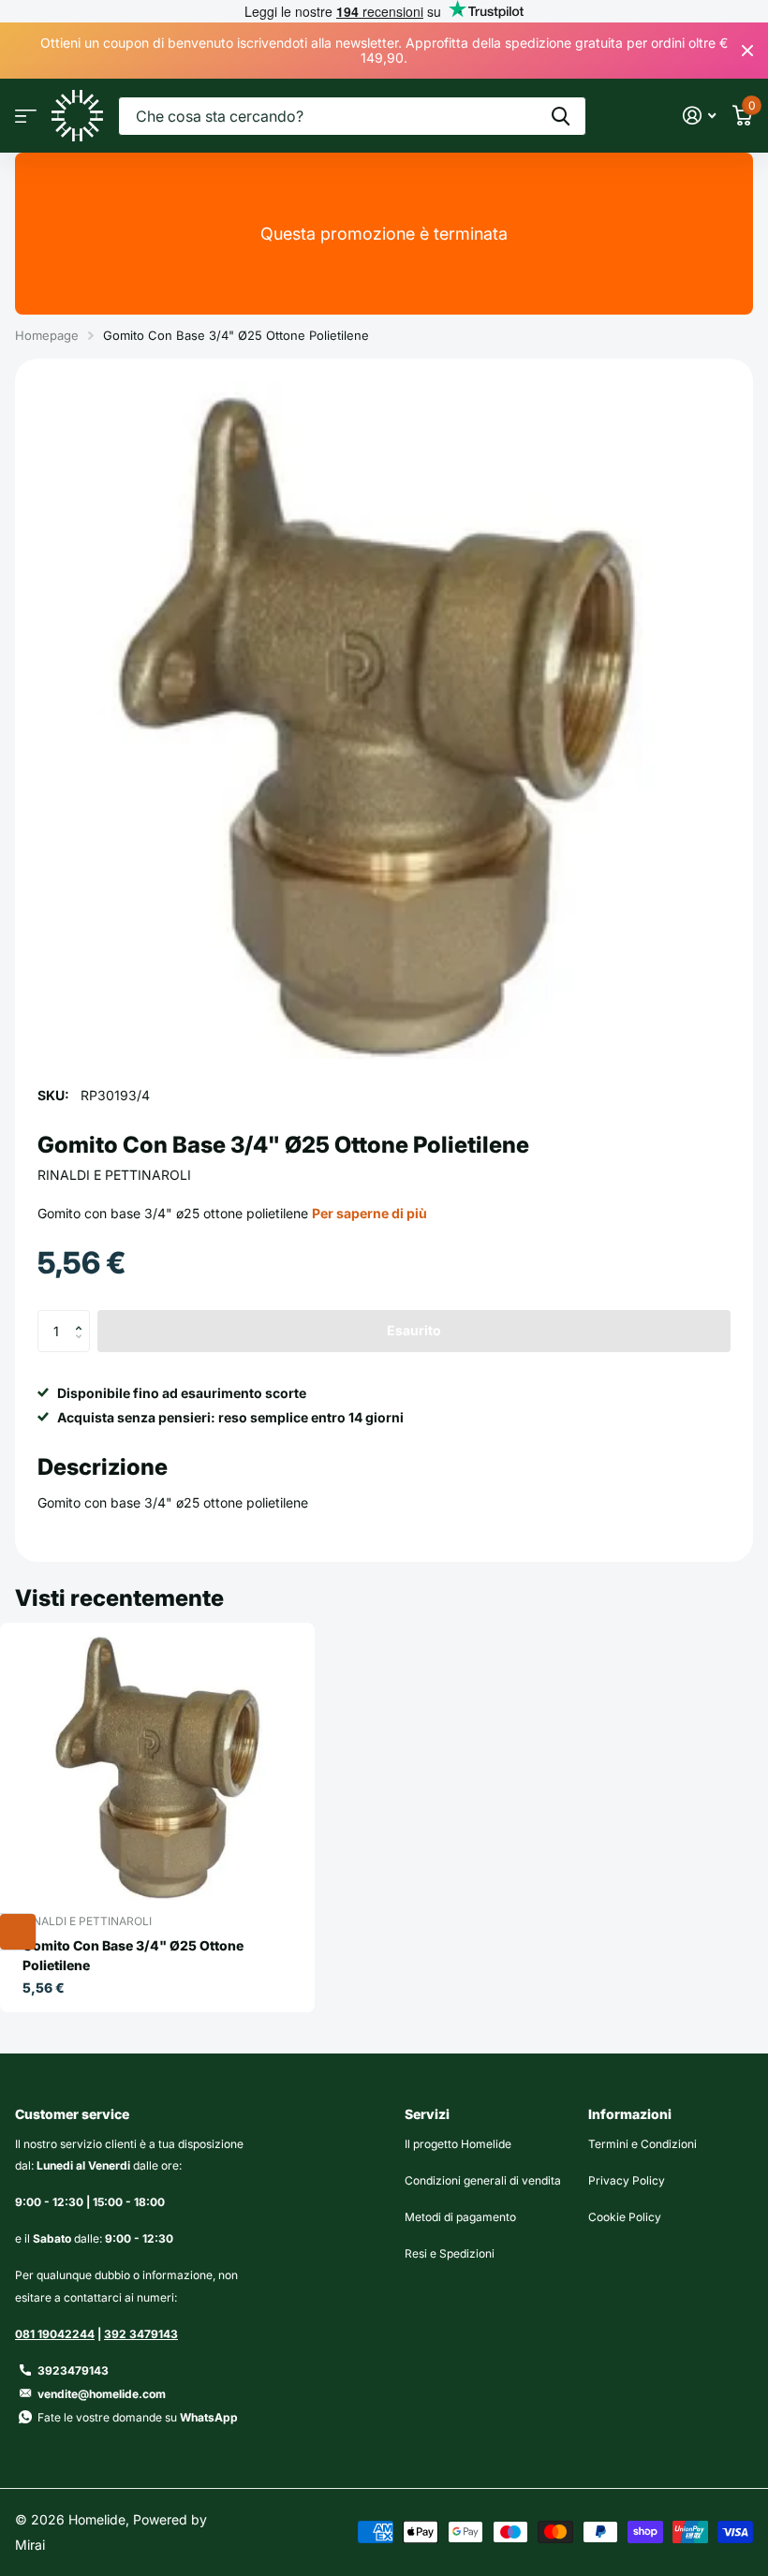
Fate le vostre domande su (138, 2417)
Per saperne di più (369, 1213)
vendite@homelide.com (102, 2394)
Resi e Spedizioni (450, 2253)
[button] (83, 1316)
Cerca (561, 116)
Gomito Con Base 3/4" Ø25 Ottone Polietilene (133, 1955)
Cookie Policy (625, 2217)
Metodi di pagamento (460, 2217)
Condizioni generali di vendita (483, 2180)
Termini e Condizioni (642, 2144)
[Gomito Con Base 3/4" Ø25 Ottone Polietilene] (157, 1765)
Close (747, 51)
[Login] (699, 116)
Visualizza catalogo (26, 116)
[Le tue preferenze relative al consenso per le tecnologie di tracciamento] (18, 1932)
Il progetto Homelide (458, 2144)
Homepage (47, 335)
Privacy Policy (627, 2180)
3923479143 (73, 2370)
